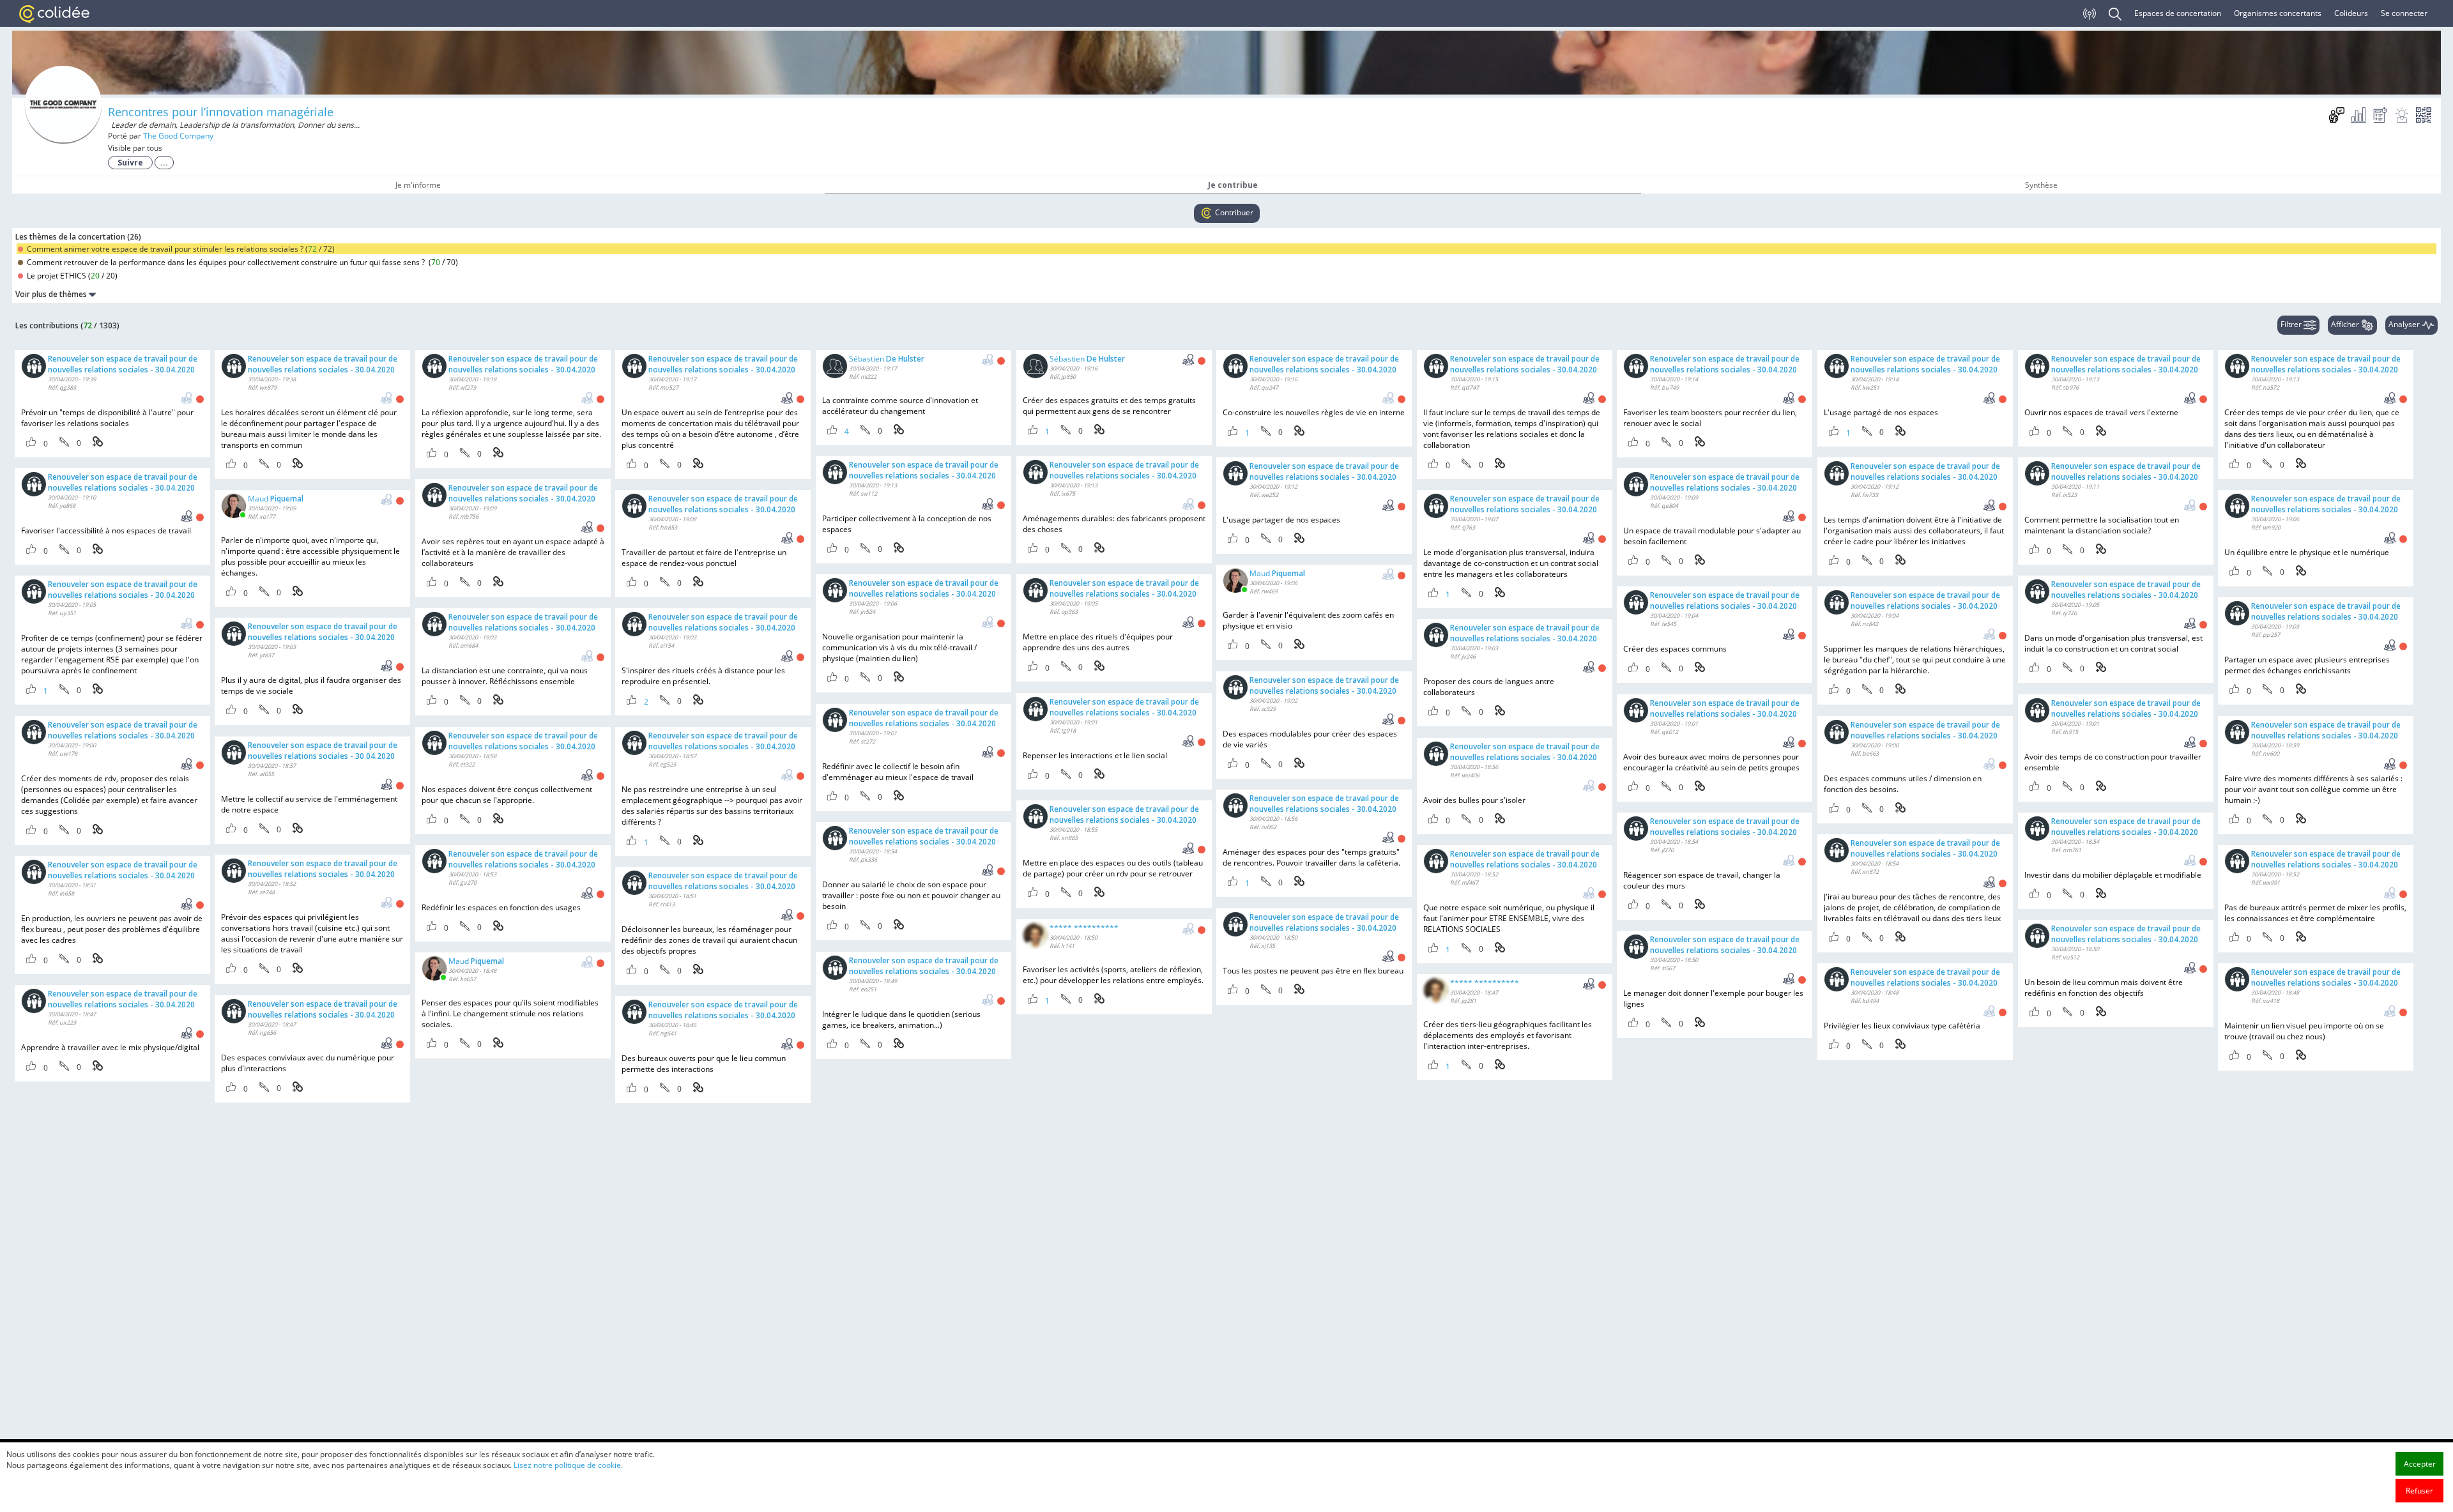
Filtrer (2292, 324)
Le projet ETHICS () (71, 276)
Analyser (2405, 324)
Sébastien (887, 359)
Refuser (2419, 1491)
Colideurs (2351, 13)
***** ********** (1084, 928)
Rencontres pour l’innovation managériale (221, 112)
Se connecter (2404, 13)
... (164, 163)
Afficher (2346, 324)
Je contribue (1233, 185)
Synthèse (2041, 185)
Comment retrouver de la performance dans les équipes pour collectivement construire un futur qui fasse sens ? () (241, 262)
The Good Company (178, 136)
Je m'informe (418, 185)
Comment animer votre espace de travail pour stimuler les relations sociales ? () (180, 249)
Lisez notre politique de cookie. (568, 1465)
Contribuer (1233, 212)
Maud (276, 499)
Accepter (2420, 1464)
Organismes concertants (2278, 13)
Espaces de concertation (2178, 13)
